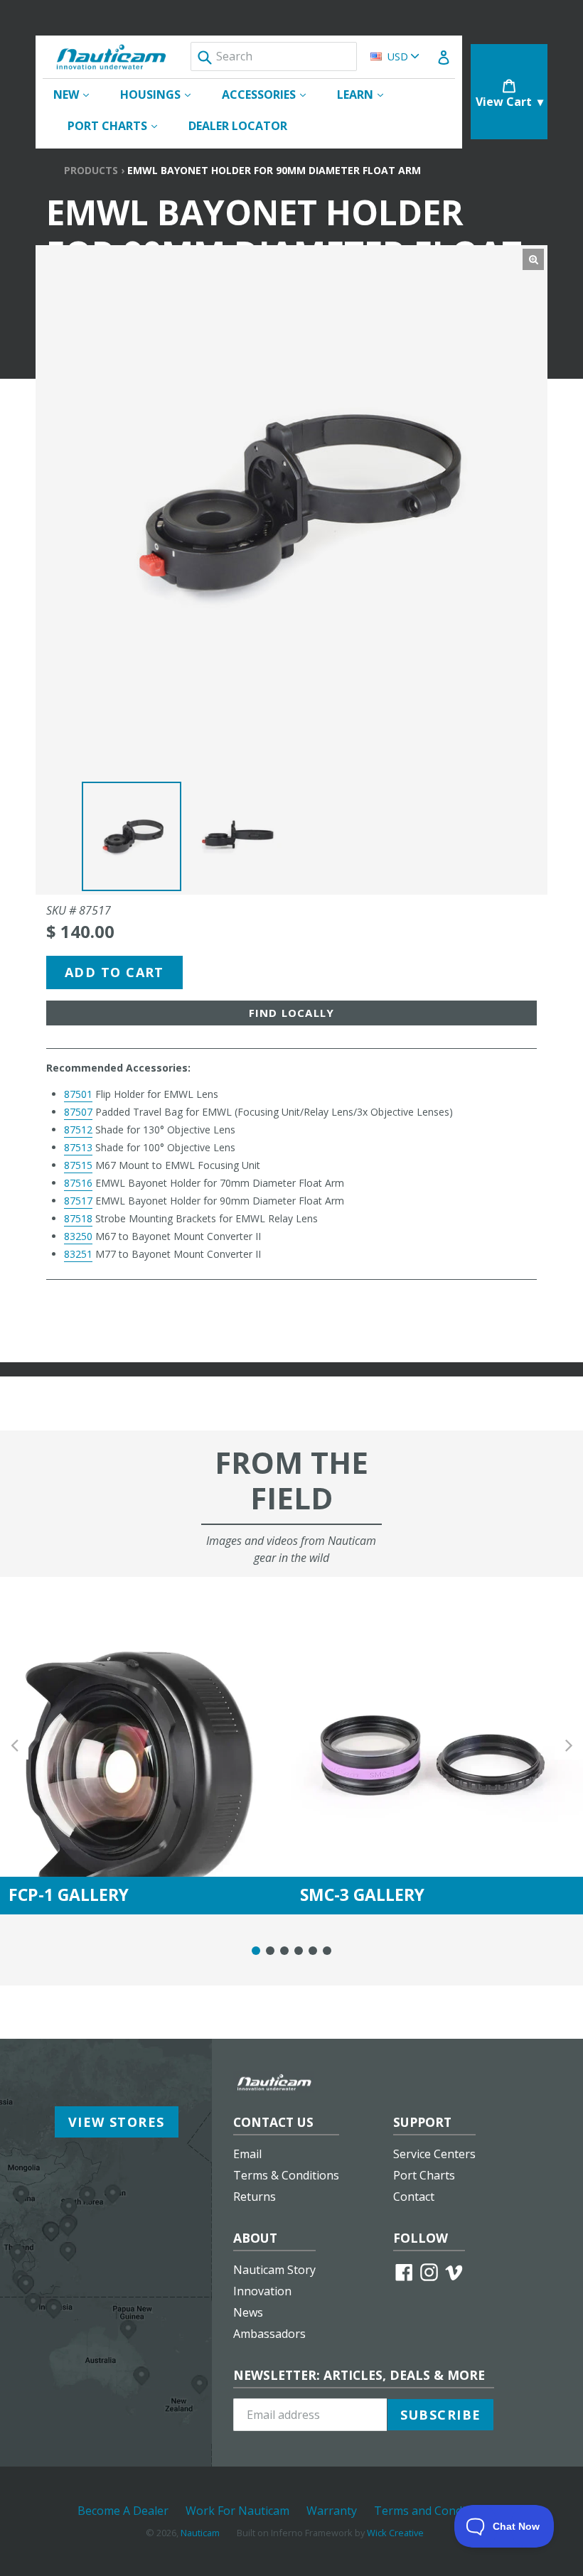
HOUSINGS (162, 94)
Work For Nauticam (237, 2511)
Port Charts (424, 2175)
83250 (78, 1236)
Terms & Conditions (286, 2175)
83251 (78, 1254)
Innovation (262, 2291)
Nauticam (200, 2533)
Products (91, 170)
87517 (78, 1201)
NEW (78, 94)
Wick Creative (395, 2533)
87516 (78, 1183)
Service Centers (434, 2154)
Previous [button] (14, 1746)
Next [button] (569, 1746)
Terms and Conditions (433, 2511)
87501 (78, 1094)
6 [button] (327, 1951)
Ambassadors (269, 2334)
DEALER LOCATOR (238, 126)
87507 (78, 1112)
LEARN (367, 94)
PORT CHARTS (119, 125)
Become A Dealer (123, 2511)
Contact (414, 2197)
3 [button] (284, 1951)
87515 (78, 1165)
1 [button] (256, 1951)
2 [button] (270, 1951)
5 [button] (313, 1951)
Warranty (332, 2511)
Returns (255, 2197)
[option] (132, 836)
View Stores (117, 2122)
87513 (78, 1147)
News (248, 2312)
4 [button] (299, 1951)
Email (247, 2154)
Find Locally (291, 1013)
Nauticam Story (274, 2270)
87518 (78, 1218)
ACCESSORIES (271, 94)
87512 (78, 1130)
